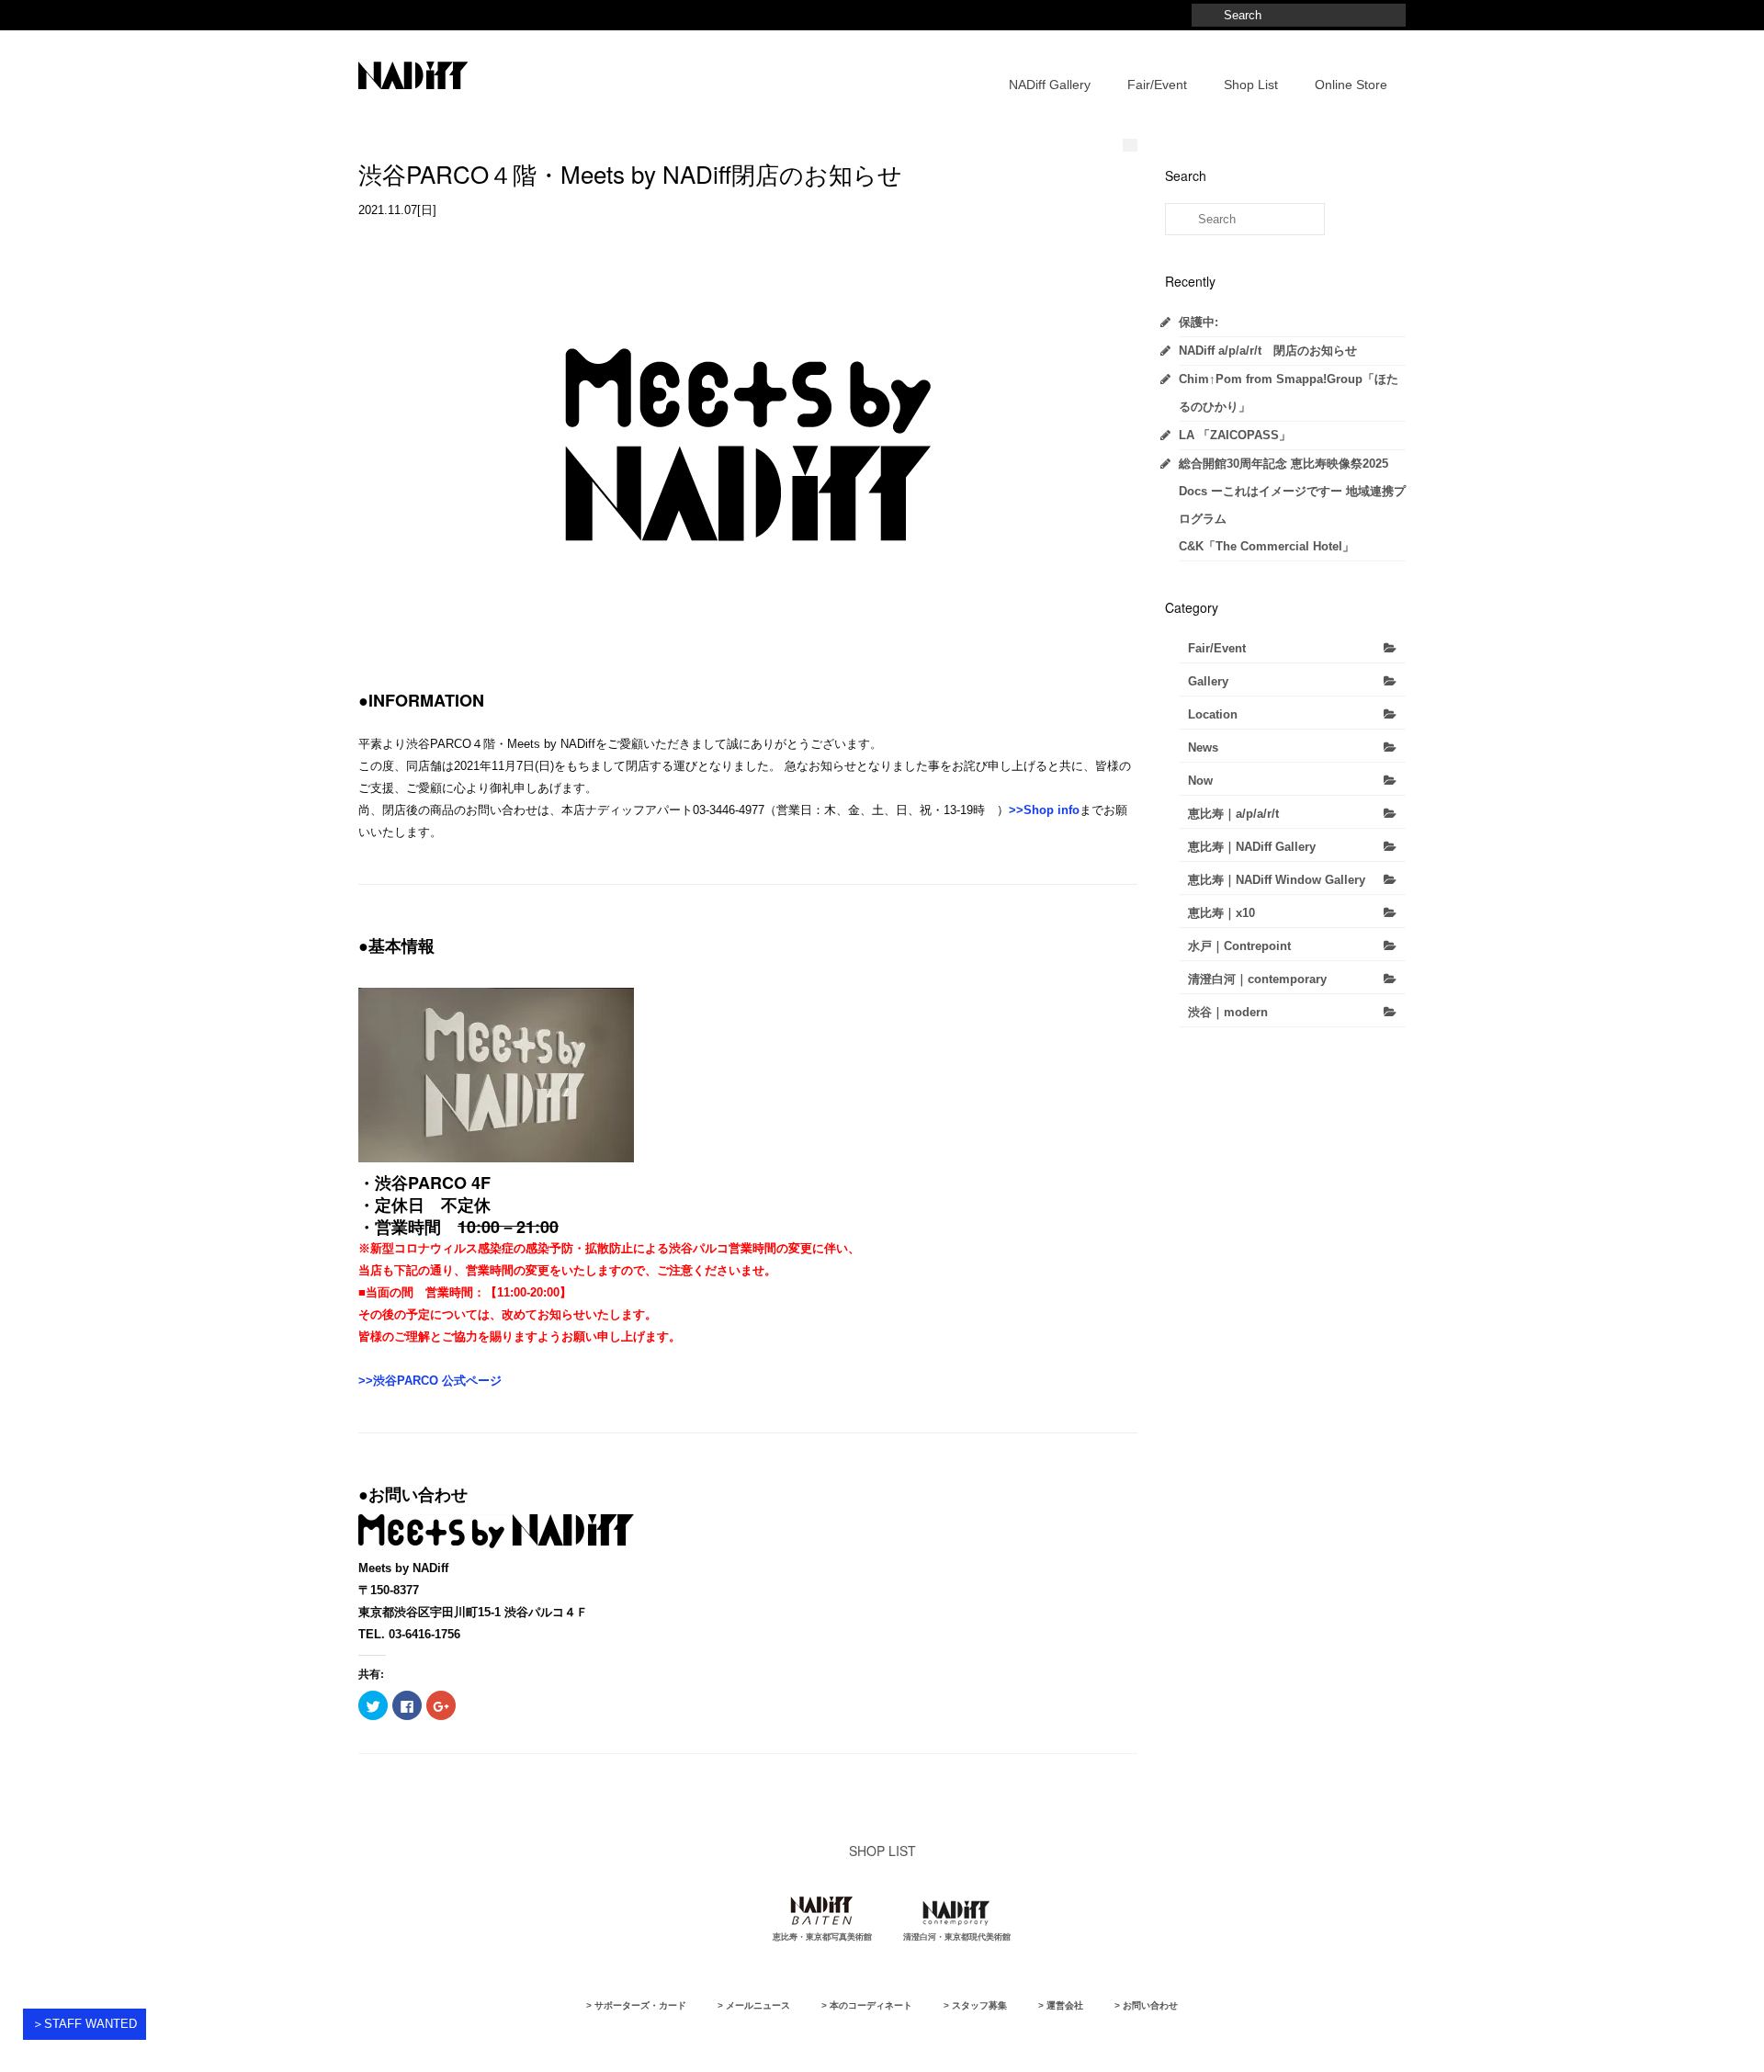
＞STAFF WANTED (85, 2024)
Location (1213, 714)
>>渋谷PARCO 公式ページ (430, 1381)
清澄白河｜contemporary (1257, 979)
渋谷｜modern (1228, 1012)
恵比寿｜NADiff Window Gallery (1277, 880)
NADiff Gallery (1050, 85)
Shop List (1251, 85)
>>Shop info (1044, 810)
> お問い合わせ (1146, 2005)
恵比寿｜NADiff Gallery (1252, 847)
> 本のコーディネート (867, 2005)
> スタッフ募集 (975, 2005)
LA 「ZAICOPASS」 (1235, 435)
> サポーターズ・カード (636, 2005)
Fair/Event (1157, 85)
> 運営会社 (1061, 2005)
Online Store (1351, 85)
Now (1200, 781)
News (1203, 747)
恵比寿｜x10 (1221, 913)
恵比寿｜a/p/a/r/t (1233, 814)
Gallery (1208, 681)
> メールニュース (754, 2005)
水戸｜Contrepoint (1239, 946)
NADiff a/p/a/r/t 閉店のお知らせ (1268, 351)
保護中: (1199, 322)
